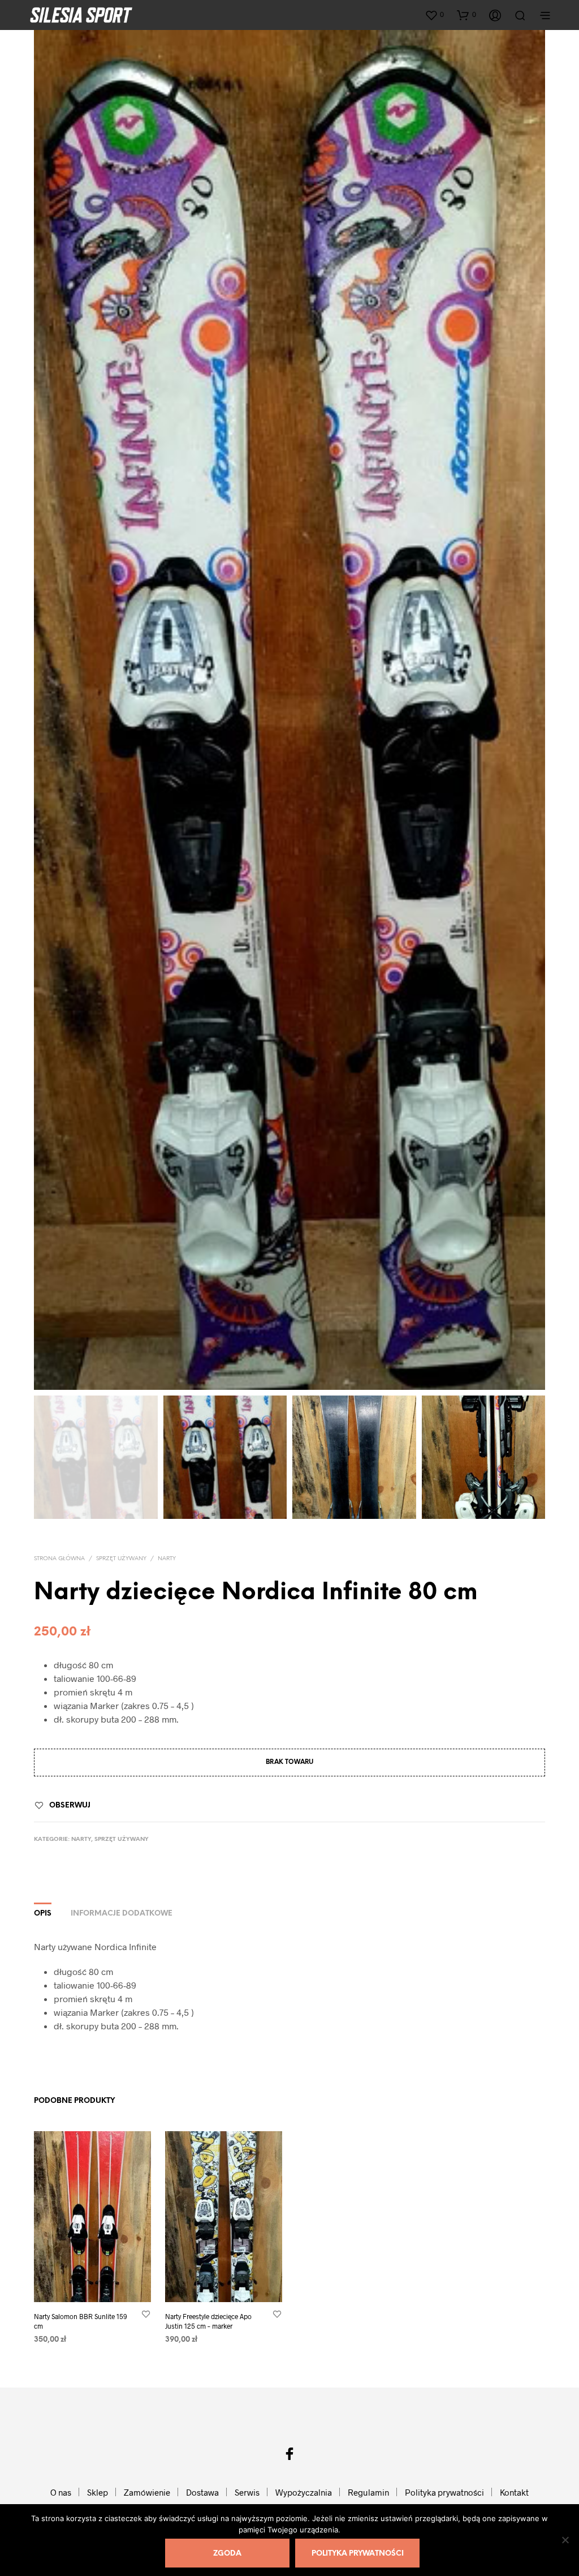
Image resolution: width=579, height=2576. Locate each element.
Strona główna (59, 1559)
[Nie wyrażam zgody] (565, 2540)
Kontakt (514, 2492)
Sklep (98, 2492)
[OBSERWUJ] (146, 2314)
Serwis (247, 2492)
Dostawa (202, 2492)
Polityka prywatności (444, 2492)
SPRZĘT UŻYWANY (121, 1559)
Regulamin (368, 2492)
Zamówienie (147, 2492)
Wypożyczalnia (304, 2492)
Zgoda (227, 2554)
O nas (61, 2492)
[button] (434, 15)
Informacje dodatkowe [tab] (122, 1914)
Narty (167, 1559)
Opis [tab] (43, 1914)
